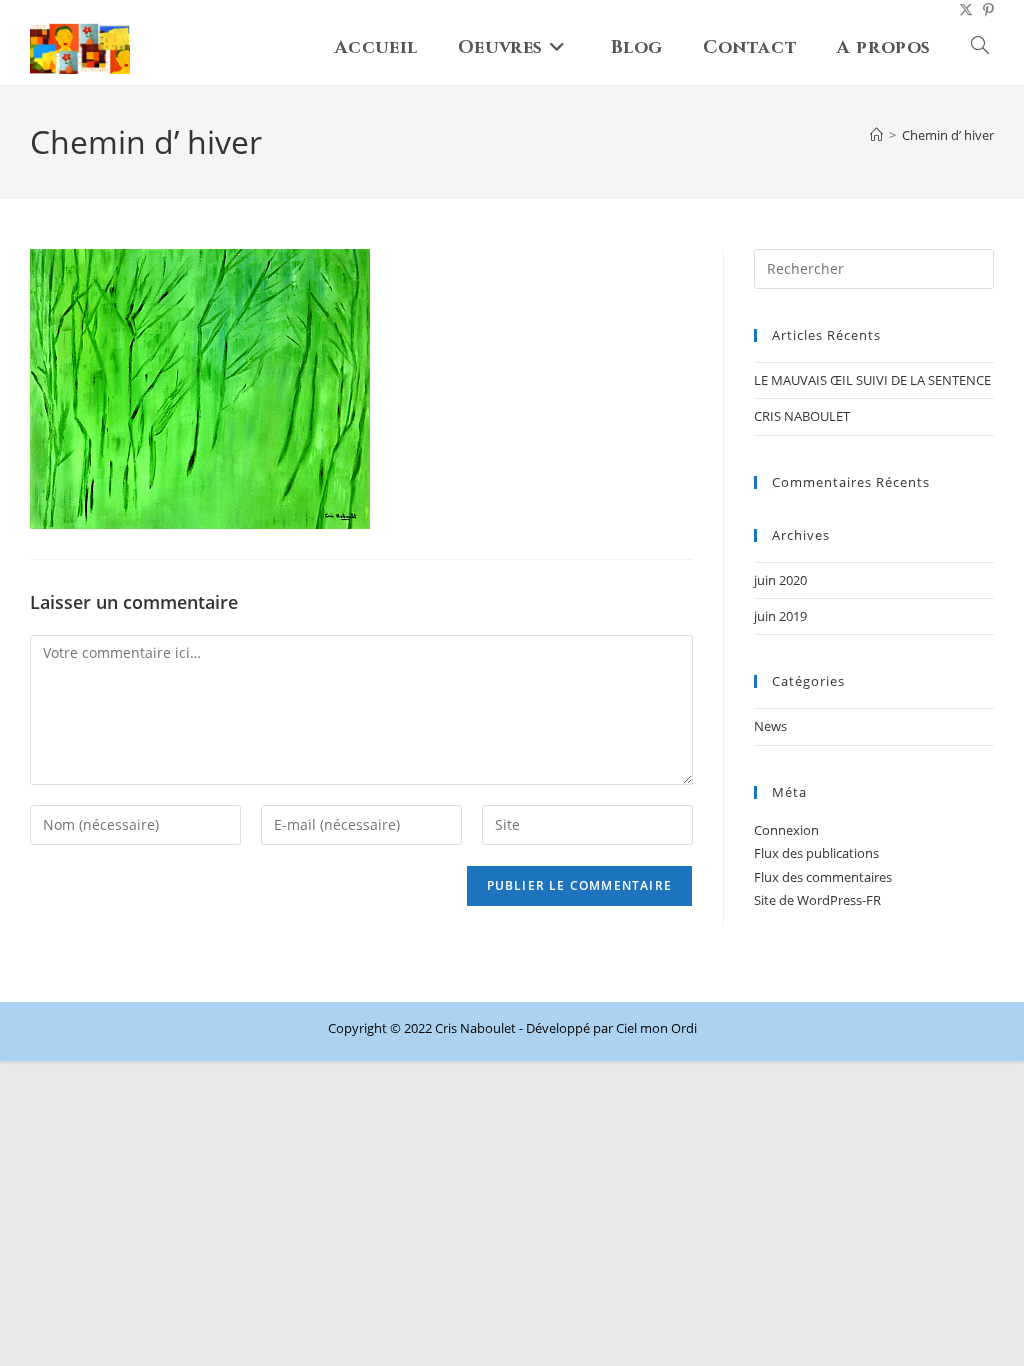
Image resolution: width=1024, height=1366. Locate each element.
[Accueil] (876, 135)
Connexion (786, 830)
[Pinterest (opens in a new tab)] (983, 10)
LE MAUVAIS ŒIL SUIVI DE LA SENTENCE (872, 380)
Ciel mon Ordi (656, 1028)
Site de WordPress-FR (817, 900)
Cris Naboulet (475, 1028)
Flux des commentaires (823, 877)
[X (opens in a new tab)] (961, 10)
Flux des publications (816, 853)
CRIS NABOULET (802, 416)
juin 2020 (780, 580)
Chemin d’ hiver (948, 135)
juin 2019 (780, 616)
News (770, 726)
